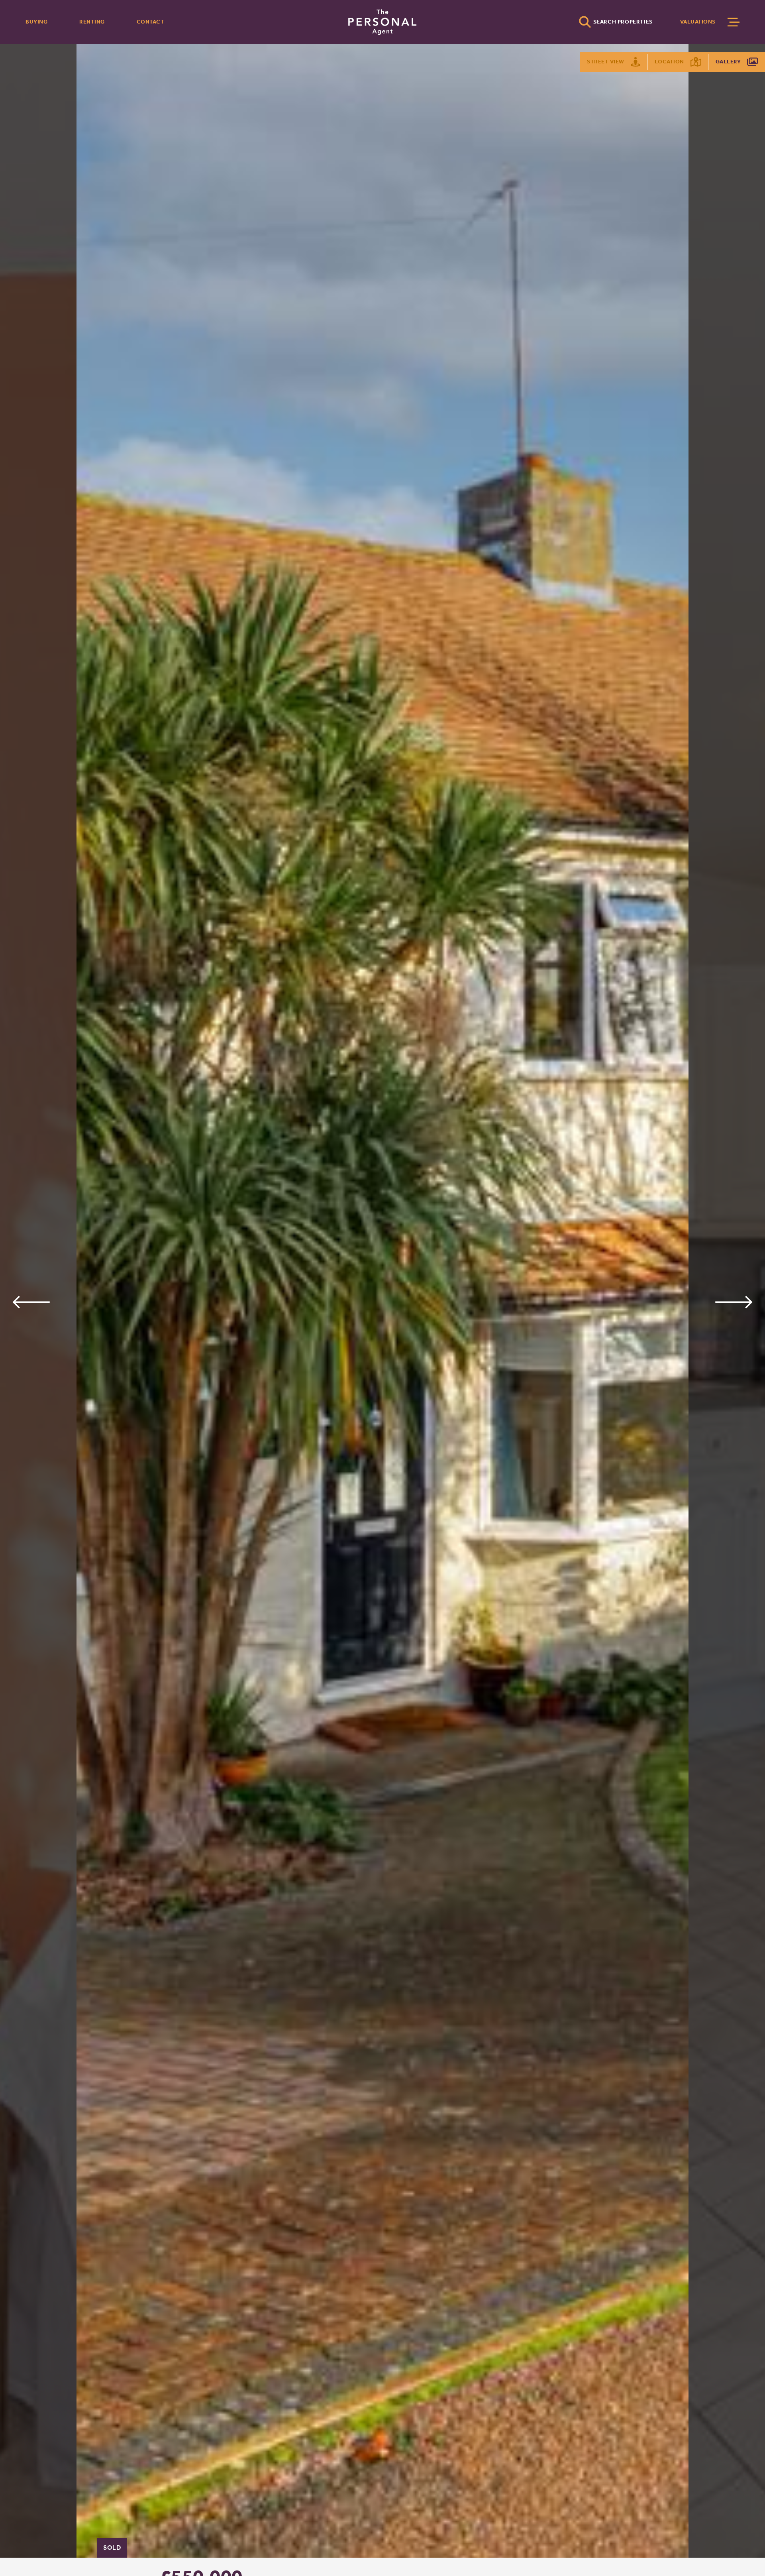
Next (734, 1302)
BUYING (36, 22)
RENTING (92, 22)
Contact (151, 22)
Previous (31, 1302)
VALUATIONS (698, 22)
